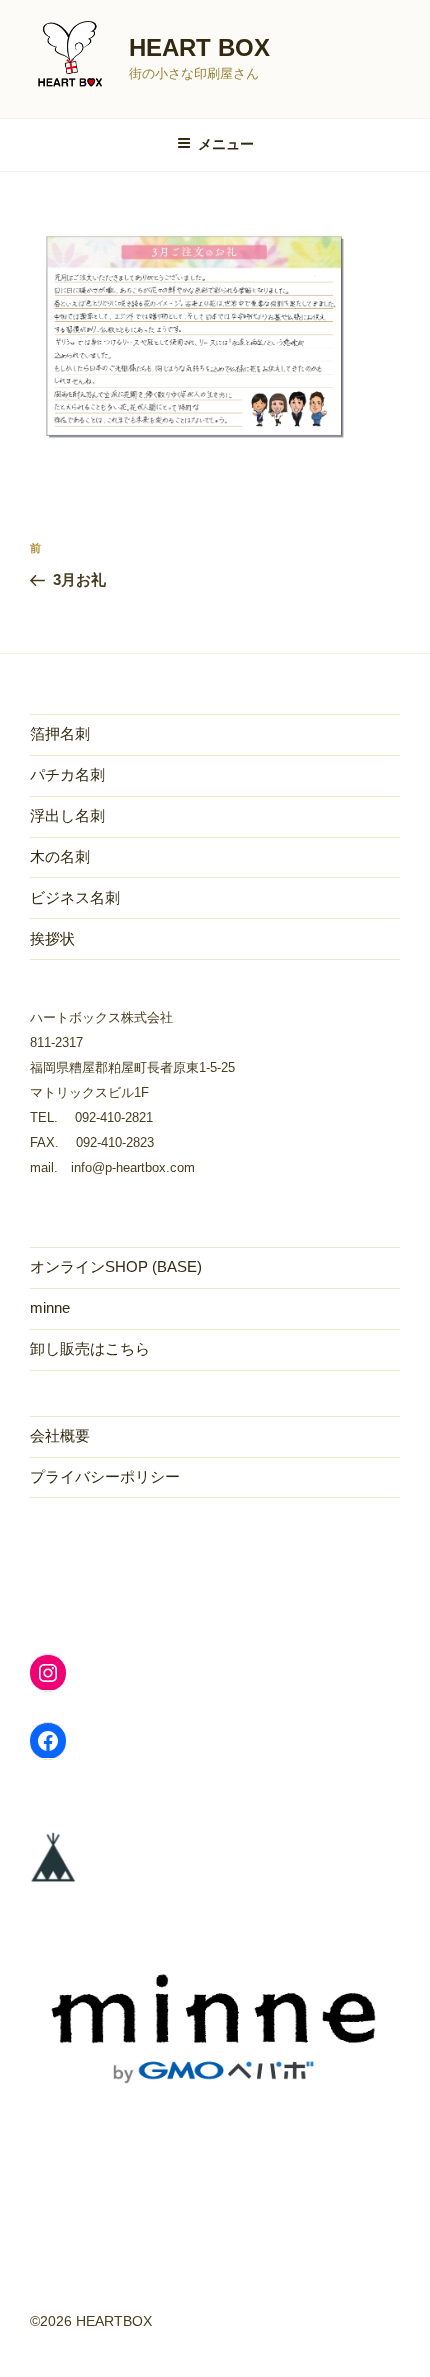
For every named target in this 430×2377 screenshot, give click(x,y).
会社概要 (60, 1435)
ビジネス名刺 (75, 897)
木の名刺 (60, 856)
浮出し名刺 (67, 815)
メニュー (226, 144)
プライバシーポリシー (105, 1476)
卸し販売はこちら (90, 1348)
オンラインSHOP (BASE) (116, 1266)
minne (50, 1307)
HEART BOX (199, 47)
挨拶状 (52, 938)
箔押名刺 (60, 733)
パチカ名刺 (67, 774)
